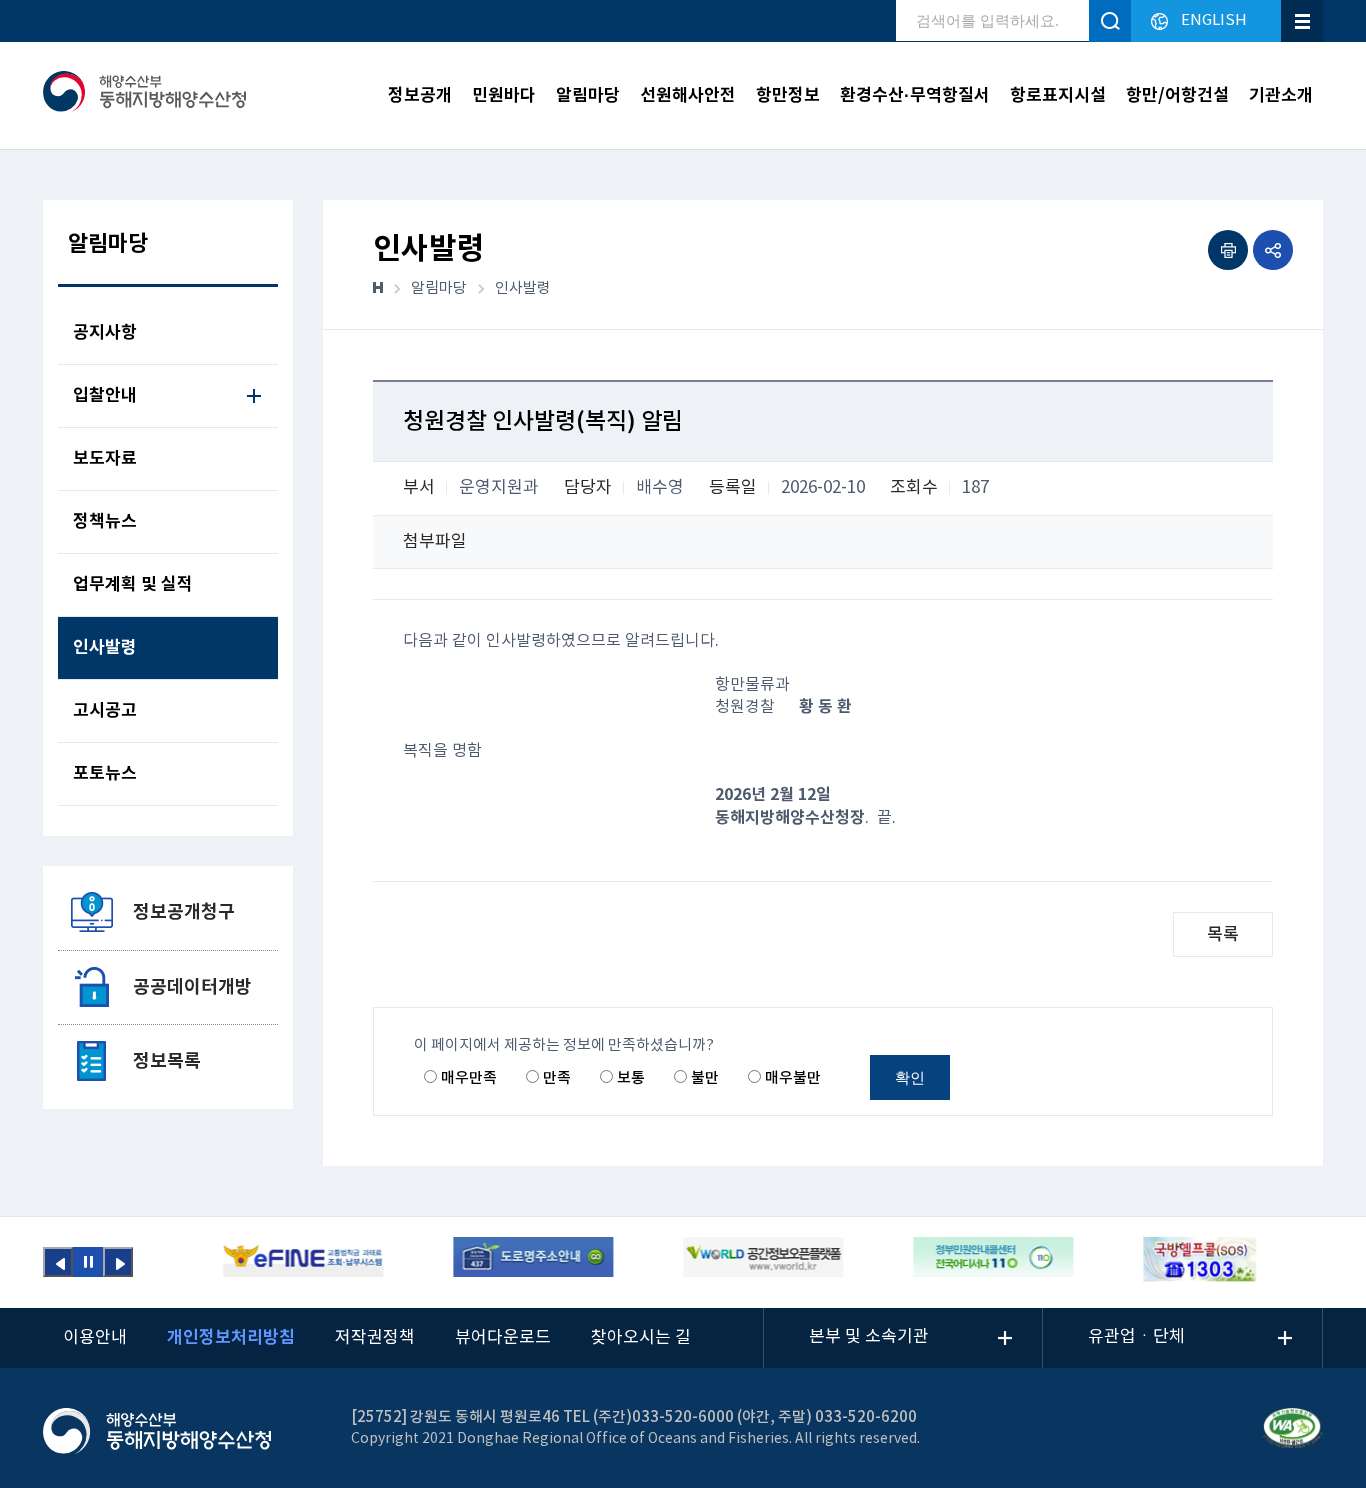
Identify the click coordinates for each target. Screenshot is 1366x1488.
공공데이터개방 (192, 987)
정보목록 (167, 1061)
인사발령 (523, 288)
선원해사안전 (688, 95)
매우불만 (793, 1078)
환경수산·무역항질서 (915, 95)
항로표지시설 (1058, 95)
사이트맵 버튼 (1302, 21)
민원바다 (504, 95)
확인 (910, 1077)
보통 (631, 1078)
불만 (705, 1078)
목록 (1223, 935)
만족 (557, 1078)
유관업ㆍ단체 (1136, 1337)
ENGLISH (1214, 20)
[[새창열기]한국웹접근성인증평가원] (1293, 1428)
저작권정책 (375, 1338)
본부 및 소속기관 (869, 1337)
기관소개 (1281, 95)
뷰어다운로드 (503, 1338)
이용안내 (95, 1338)
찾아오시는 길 (641, 1338)
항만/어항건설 (1177, 95)
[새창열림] (303, 1260)
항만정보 (788, 95)
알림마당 (588, 95)
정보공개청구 (184, 912)
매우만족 (469, 1078)
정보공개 (420, 95)
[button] (58, 1262)
